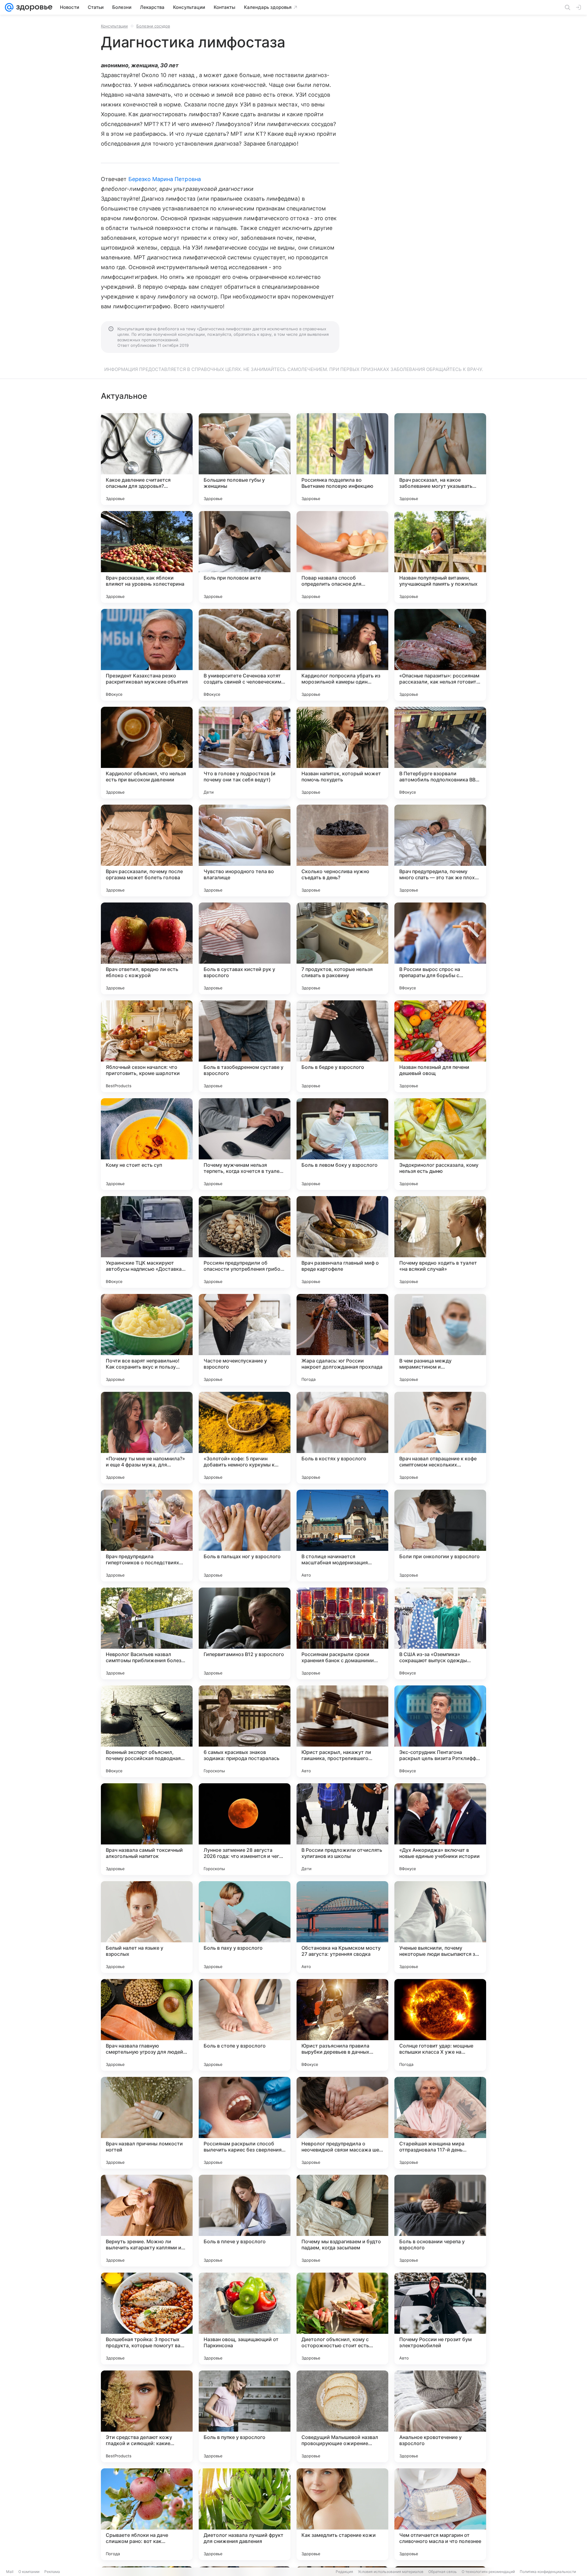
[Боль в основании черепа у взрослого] (440, 2221)
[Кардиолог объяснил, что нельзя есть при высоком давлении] (147, 753)
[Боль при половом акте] (245, 557)
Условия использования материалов (391, 2572)
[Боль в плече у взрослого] (245, 2221)
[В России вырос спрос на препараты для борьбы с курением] (440, 948)
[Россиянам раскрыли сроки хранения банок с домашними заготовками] (342, 1633)
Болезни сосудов (153, 26)
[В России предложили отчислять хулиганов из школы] (342, 1829)
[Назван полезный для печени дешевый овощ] (440, 1046)
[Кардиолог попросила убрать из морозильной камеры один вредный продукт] (342, 655)
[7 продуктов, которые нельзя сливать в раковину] (342, 948)
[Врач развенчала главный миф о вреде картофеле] (342, 1242)
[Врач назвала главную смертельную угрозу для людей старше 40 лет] (147, 2025)
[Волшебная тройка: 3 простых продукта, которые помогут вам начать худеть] (147, 2318)
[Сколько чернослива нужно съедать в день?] (342, 851)
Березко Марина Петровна (165, 179)
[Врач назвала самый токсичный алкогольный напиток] (147, 1829)
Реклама (52, 2572)
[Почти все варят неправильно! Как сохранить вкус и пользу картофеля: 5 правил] (147, 1340)
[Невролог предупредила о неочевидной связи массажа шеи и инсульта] (342, 2123)
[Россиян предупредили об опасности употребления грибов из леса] (245, 1242)
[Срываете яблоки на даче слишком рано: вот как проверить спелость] (147, 2514)
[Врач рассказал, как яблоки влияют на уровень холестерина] (147, 557)
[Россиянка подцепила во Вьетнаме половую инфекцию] (342, 459)
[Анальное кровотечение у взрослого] (440, 2416)
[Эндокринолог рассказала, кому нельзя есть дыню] (440, 1144)
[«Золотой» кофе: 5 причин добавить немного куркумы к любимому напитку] (245, 1438)
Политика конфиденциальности (548, 2572)
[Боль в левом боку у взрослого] (342, 1144)
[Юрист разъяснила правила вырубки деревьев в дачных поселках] (342, 2025)
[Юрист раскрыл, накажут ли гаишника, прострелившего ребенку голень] (342, 1731)
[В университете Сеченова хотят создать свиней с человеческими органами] (245, 655)
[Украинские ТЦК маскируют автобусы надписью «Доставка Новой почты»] (147, 1242)
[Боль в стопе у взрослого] (245, 2025)
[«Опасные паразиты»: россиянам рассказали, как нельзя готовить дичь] (440, 655)
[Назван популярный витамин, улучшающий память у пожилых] (440, 557)
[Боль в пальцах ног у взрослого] (245, 1536)
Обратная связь (443, 2572)
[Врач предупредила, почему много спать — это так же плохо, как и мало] (440, 851)
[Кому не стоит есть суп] (147, 1144)
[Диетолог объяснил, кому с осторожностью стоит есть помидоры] (342, 2318)
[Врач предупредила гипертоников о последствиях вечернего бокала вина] (147, 1536)
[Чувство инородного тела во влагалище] (245, 851)
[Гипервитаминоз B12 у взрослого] (245, 1633)
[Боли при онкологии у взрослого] (440, 1536)
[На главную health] (33, 7)
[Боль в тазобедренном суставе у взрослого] (245, 1046)
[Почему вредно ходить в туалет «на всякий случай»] (440, 1242)
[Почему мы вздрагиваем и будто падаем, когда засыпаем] (342, 2221)
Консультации (114, 26)
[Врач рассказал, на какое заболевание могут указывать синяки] (440, 459)
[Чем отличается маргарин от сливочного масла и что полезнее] (440, 2514)
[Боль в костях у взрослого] (342, 1438)
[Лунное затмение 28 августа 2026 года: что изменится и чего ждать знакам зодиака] (245, 1829)
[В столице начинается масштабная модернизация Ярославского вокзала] (342, 1536)
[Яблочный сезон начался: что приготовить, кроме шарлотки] (147, 1046)
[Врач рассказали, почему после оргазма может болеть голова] (147, 851)
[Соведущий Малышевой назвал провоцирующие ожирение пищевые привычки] (342, 2416)
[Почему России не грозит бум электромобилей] (440, 2318)
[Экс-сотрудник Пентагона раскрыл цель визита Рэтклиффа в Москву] (440, 1731)
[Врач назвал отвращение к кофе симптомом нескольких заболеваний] (440, 1438)
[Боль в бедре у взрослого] (342, 1046)
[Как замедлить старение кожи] (342, 2514)
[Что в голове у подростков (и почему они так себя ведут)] (245, 753)
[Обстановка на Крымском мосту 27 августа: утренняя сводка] (342, 1927)
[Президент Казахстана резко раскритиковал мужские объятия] (147, 655)
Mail (10, 2572)
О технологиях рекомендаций (488, 2572)
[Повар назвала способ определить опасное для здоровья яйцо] (342, 557)
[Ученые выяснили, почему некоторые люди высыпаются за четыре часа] (440, 1927)
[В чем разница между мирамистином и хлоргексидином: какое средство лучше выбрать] (440, 1340)
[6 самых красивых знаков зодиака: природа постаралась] (245, 1731)
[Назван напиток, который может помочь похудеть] (342, 753)
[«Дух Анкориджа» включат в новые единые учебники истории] (440, 1829)
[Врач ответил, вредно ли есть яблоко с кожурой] (147, 948)
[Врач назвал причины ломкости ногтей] (147, 2123)
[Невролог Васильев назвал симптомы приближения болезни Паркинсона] (147, 1633)
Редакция (344, 2572)
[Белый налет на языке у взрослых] (147, 1927)
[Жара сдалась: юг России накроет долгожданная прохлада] (342, 1340)
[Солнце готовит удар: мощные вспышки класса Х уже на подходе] (440, 2025)
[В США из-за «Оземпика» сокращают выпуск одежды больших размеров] (440, 1633)
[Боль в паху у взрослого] (245, 1927)
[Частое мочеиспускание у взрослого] (245, 1340)
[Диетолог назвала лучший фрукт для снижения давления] (245, 2514)
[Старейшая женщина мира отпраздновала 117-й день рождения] (440, 2123)
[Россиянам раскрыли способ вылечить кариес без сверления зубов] (245, 2123)
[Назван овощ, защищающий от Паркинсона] (245, 2318)
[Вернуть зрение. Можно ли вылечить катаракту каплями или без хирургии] (147, 2221)
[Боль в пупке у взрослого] (245, 2416)
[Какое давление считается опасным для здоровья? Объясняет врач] (147, 459)
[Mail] (9, 7)
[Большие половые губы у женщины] (245, 459)
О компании (29, 2572)
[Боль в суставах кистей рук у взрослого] (245, 948)
